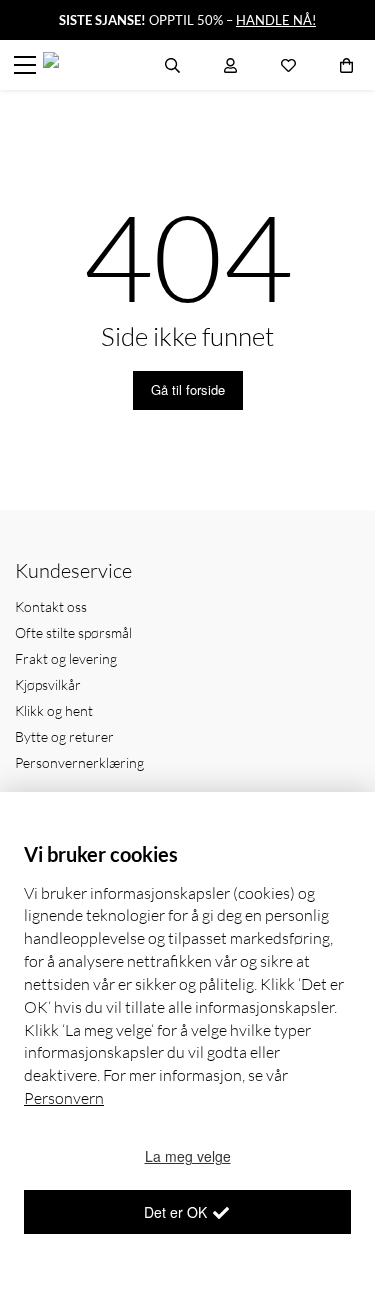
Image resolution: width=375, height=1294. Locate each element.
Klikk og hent (54, 710)
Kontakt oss (51, 606)
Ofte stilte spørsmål (73, 632)
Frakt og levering (66, 658)
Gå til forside (188, 389)
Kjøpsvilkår (48, 684)
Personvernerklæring (79, 762)
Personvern (64, 1098)
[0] (346, 65)
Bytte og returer (64, 736)
